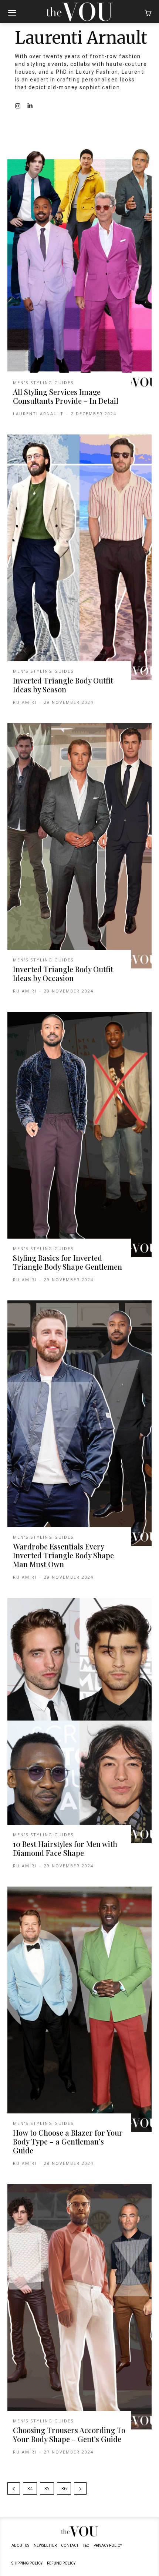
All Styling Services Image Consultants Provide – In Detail (66, 396)
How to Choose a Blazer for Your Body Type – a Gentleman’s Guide (68, 2141)
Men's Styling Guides (43, 382)
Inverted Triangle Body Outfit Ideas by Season (63, 685)
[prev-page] (14, 2488)
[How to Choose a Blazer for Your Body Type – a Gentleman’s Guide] (79, 2009)
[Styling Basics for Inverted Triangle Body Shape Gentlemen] (79, 1134)
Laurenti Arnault (38, 414)
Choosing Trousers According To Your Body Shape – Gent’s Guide (69, 2434)
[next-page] (80, 2488)
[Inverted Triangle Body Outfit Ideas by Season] (79, 557)
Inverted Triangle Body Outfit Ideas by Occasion (63, 973)
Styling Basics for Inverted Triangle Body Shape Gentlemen (67, 1262)
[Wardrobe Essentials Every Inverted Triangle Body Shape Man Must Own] (79, 1423)
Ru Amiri (25, 702)
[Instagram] (18, 106)
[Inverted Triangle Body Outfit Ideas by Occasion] (79, 846)
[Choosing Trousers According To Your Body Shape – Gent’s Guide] (79, 2307)
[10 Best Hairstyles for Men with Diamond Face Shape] (79, 1721)
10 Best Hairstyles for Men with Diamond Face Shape (65, 1848)
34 (30, 2488)
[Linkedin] (30, 106)
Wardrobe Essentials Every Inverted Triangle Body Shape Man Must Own (63, 1555)
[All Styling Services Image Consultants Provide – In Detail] (79, 268)
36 (64, 2488)
